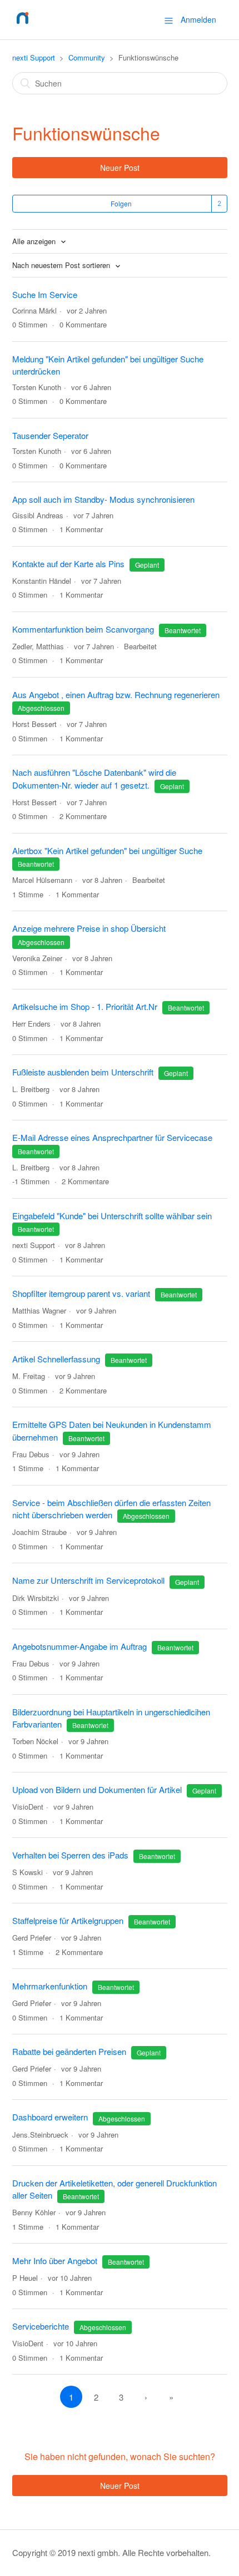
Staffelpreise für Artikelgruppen (68, 1920)
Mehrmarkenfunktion (50, 1986)
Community (87, 57)
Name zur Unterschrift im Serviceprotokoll (88, 1580)
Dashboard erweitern (50, 2117)
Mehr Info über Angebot (55, 2261)
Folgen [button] (121, 203)
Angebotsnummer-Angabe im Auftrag (81, 1646)
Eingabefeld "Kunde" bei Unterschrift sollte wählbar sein (112, 1216)
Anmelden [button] (198, 19)
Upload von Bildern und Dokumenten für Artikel (97, 1789)
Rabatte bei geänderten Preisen (69, 2051)
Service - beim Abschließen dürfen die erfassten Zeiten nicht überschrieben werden (111, 1509)
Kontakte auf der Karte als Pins (68, 564)
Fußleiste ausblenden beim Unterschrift (83, 1072)
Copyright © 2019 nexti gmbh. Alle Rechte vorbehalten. (111, 2552)
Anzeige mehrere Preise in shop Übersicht (89, 928)
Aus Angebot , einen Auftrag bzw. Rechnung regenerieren (116, 694)
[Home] (23, 25)
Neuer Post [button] (120, 168)
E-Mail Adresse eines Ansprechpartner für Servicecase (112, 1137)
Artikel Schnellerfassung (56, 1359)
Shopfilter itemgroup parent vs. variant (81, 1293)
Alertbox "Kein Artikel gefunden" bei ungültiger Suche (107, 850)
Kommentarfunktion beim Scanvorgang (83, 629)
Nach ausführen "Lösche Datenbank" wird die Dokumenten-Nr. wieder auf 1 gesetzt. (94, 779)
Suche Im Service (45, 294)
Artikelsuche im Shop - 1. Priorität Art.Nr (85, 1006)
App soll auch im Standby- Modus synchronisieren (103, 499)
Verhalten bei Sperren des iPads (70, 1855)
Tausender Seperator (50, 435)
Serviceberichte (41, 2326)
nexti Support (34, 57)
